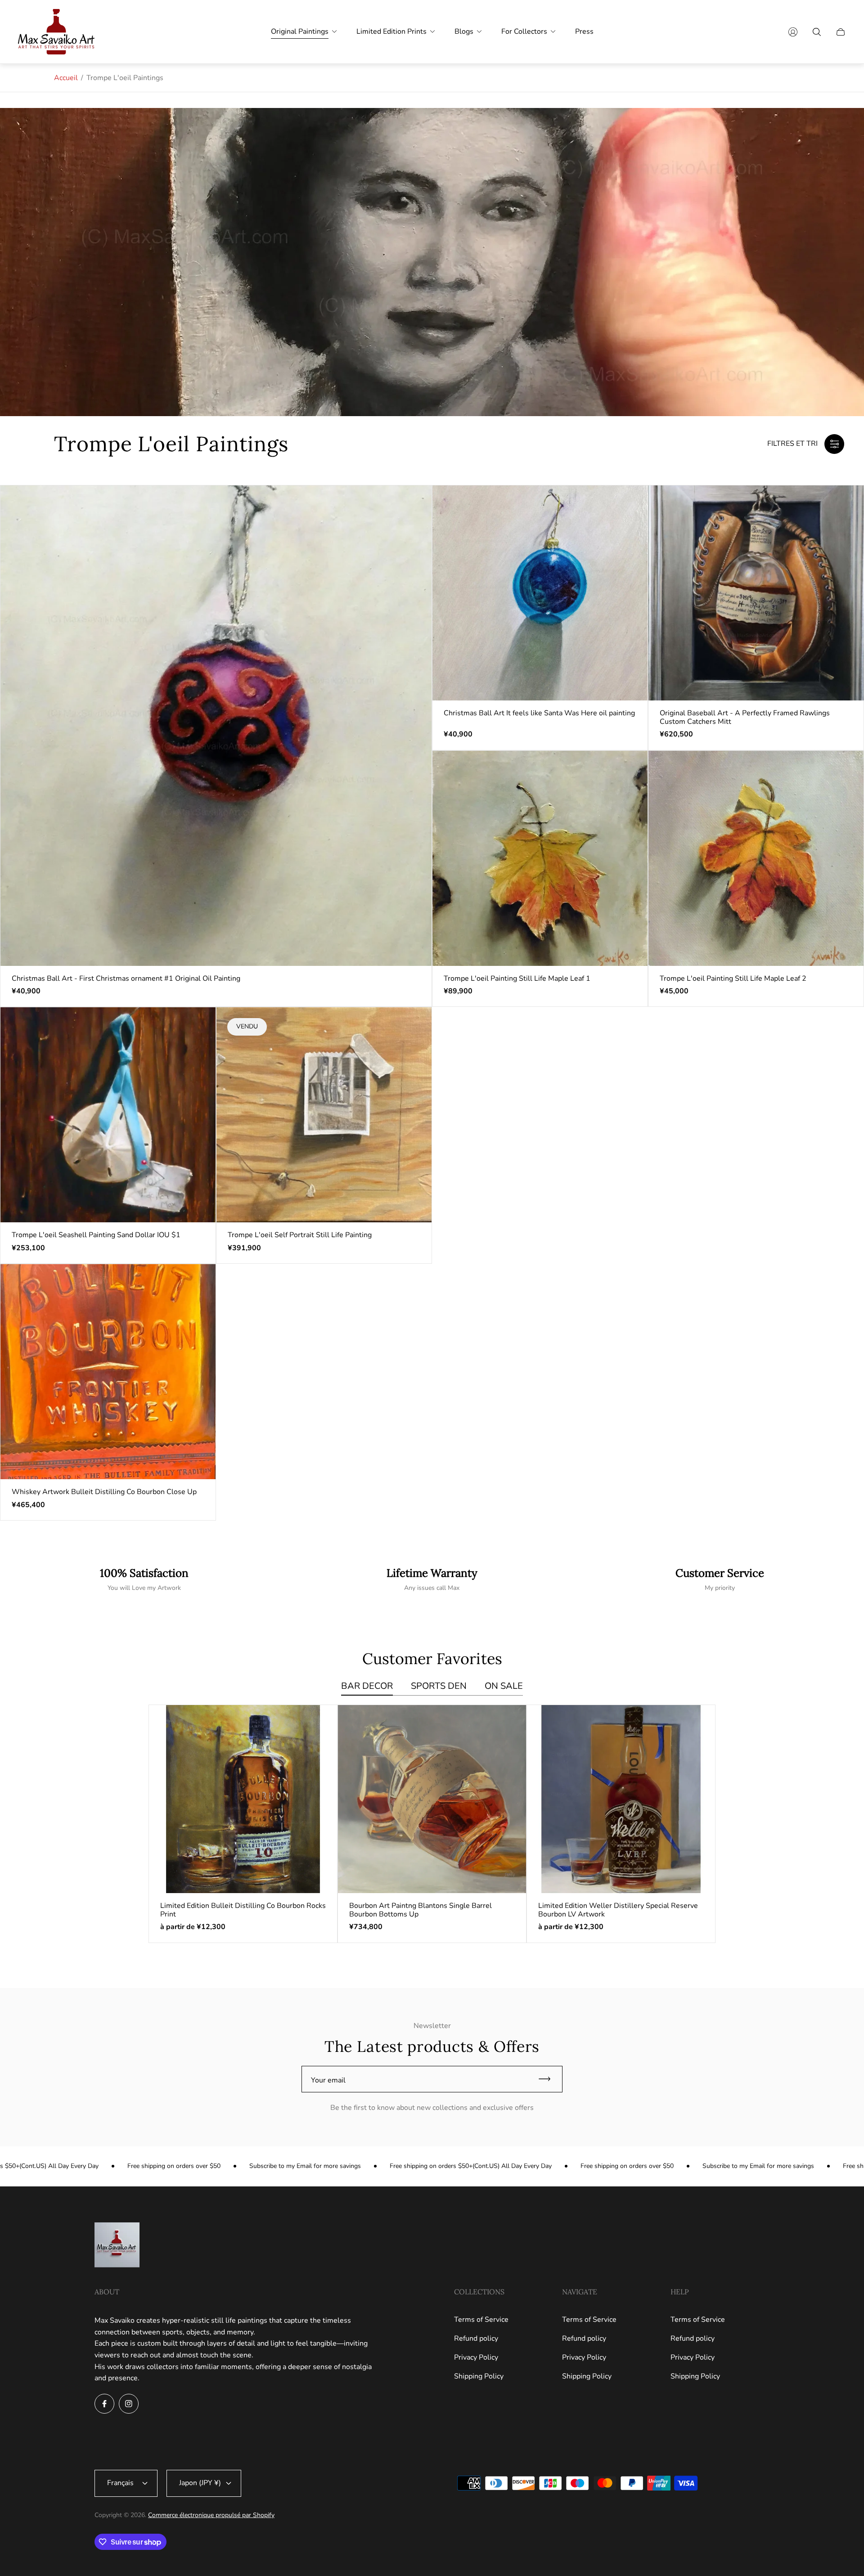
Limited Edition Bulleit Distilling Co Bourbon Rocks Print (243, 1910)
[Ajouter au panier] (411, 506)
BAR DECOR (367, 1686)
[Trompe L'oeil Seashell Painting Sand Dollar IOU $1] (108, 1115)
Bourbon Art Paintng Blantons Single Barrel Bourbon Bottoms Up (421, 1910)
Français (120, 2483)
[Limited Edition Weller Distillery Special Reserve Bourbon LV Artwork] (621, 1799)
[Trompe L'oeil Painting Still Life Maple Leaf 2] (756, 858)
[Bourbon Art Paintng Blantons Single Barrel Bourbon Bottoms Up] (432, 1799)
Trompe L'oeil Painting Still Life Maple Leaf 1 (517, 978)
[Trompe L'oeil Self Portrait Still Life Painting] (324, 1115)
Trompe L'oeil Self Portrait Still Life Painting (300, 1235)
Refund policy (476, 2338)
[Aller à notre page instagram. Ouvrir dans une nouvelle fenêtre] (129, 2404)
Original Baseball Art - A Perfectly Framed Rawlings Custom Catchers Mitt (745, 717)
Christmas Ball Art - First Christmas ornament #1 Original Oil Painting (126, 978)
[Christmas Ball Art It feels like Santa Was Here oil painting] (540, 593)
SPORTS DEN (439, 1686)
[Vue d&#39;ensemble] (316, 1726)
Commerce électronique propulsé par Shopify (211, 2515)
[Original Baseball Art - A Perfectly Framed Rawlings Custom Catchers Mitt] (756, 593)
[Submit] (549, 2079)
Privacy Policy (476, 2357)
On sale (504, 1686)
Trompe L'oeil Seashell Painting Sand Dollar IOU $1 (96, 1235)
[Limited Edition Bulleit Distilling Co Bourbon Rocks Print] (243, 1799)
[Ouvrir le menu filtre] (834, 444)
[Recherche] (817, 32)
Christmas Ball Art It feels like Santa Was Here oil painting (539, 713)
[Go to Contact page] (720, 1580)
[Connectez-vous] (793, 32)
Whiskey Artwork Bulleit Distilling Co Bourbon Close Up (104, 1492)
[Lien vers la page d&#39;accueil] (117, 2246)
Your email (328, 2080)
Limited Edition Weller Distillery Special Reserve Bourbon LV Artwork (618, 1910)
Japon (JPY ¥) (200, 2483)
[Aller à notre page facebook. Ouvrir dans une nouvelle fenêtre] (104, 2404)
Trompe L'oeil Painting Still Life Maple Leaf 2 (733, 978)
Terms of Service (481, 2320)
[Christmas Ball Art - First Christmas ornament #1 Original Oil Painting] (216, 725)
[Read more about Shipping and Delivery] (144, 1580)
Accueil (66, 78)
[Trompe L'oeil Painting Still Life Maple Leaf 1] (540, 858)
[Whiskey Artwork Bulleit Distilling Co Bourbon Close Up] (108, 1372)
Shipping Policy (479, 2376)
